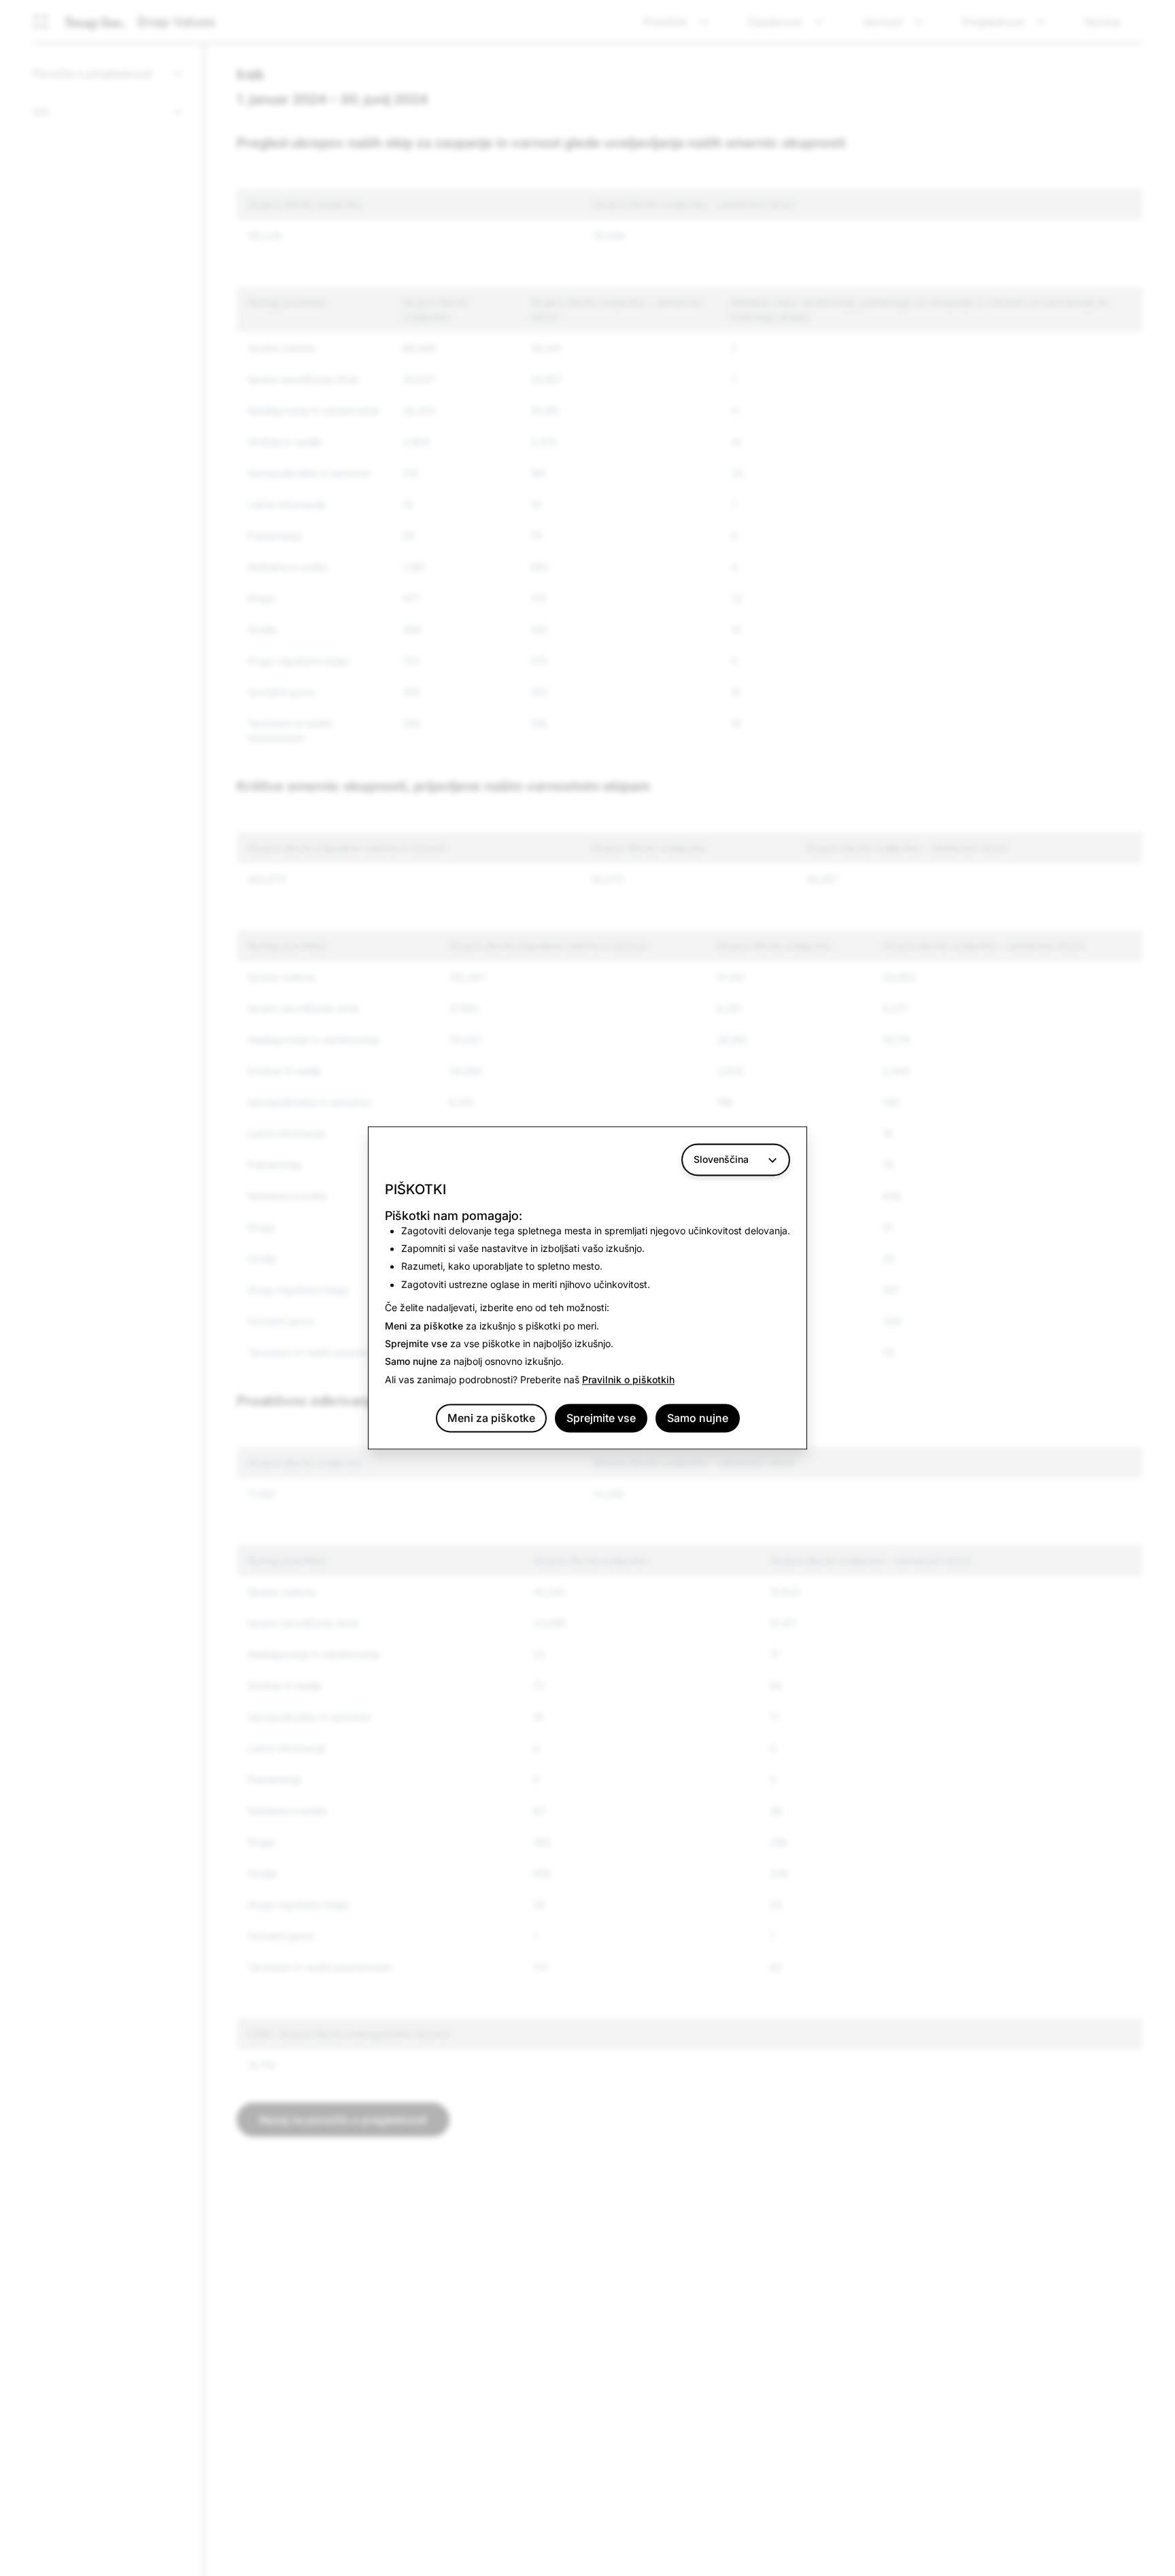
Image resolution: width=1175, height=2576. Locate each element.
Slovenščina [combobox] (721, 1159)
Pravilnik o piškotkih (628, 1379)
